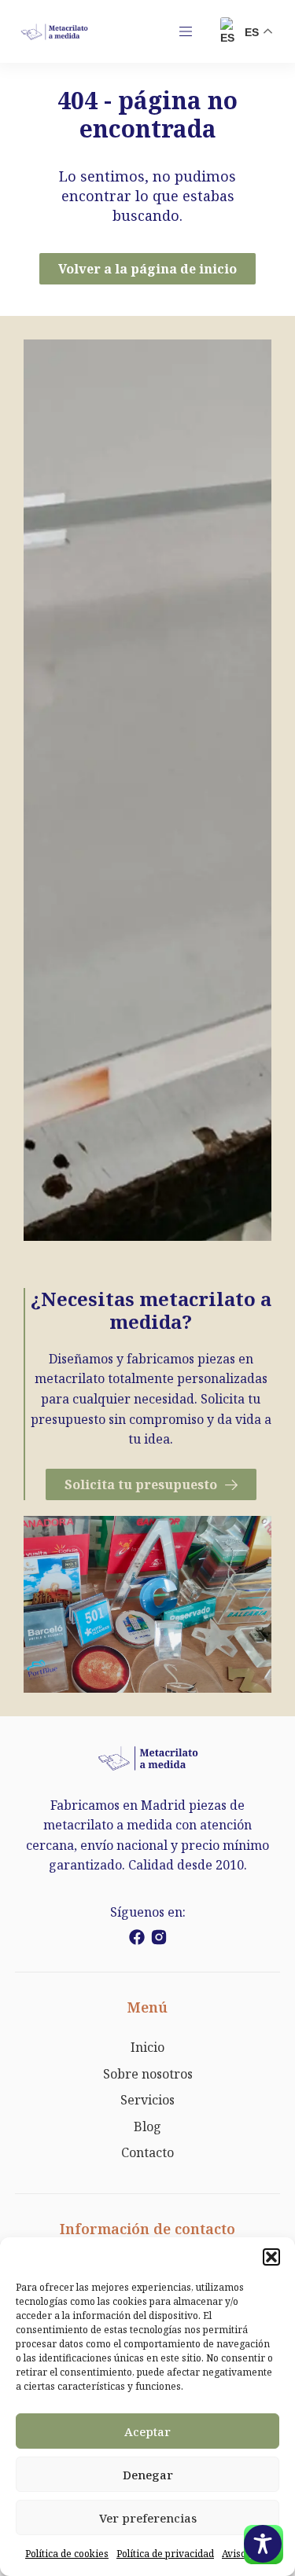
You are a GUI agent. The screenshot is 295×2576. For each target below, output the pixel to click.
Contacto (147, 2152)
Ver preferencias (148, 2518)
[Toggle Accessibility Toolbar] (263, 2544)
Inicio (147, 2047)
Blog (147, 2126)
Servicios (147, 2100)
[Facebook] (137, 1937)
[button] (271, 2257)
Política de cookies (67, 2554)
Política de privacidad (165, 2554)
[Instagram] (159, 1937)
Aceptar (147, 2431)
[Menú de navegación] (186, 31)
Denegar (148, 2475)
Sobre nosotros (148, 2074)
